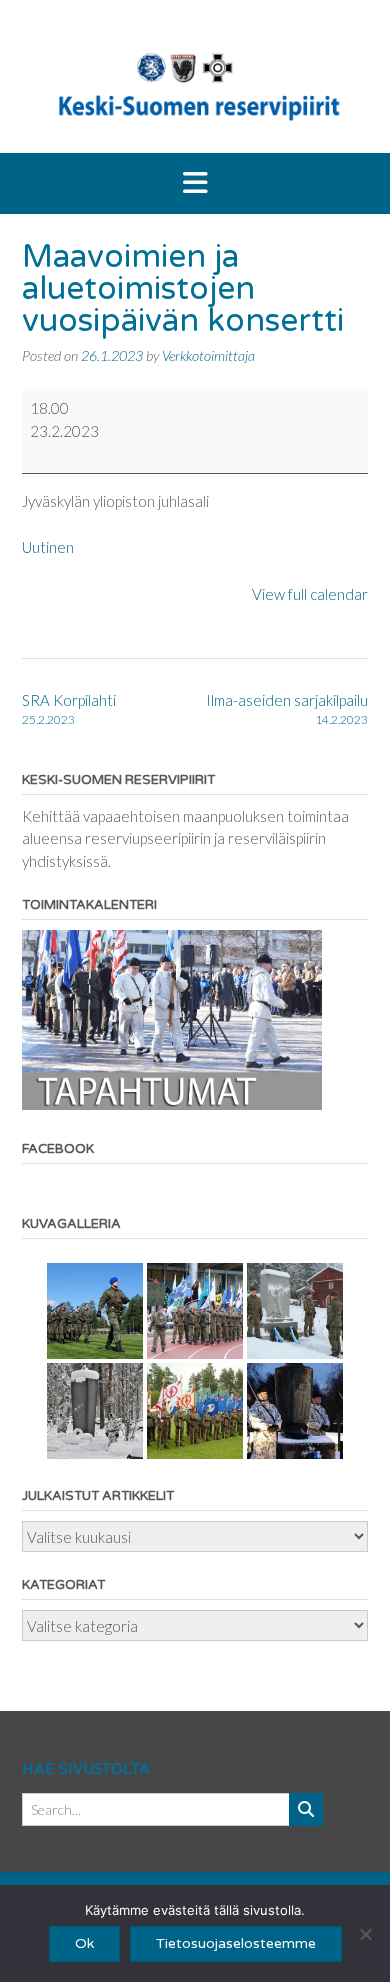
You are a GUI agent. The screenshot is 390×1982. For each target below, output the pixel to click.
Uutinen (48, 547)
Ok (84, 1943)
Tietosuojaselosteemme (236, 1943)
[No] (365, 1934)
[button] (195, 184)
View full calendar (310, 594)
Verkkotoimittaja (208, 355)
